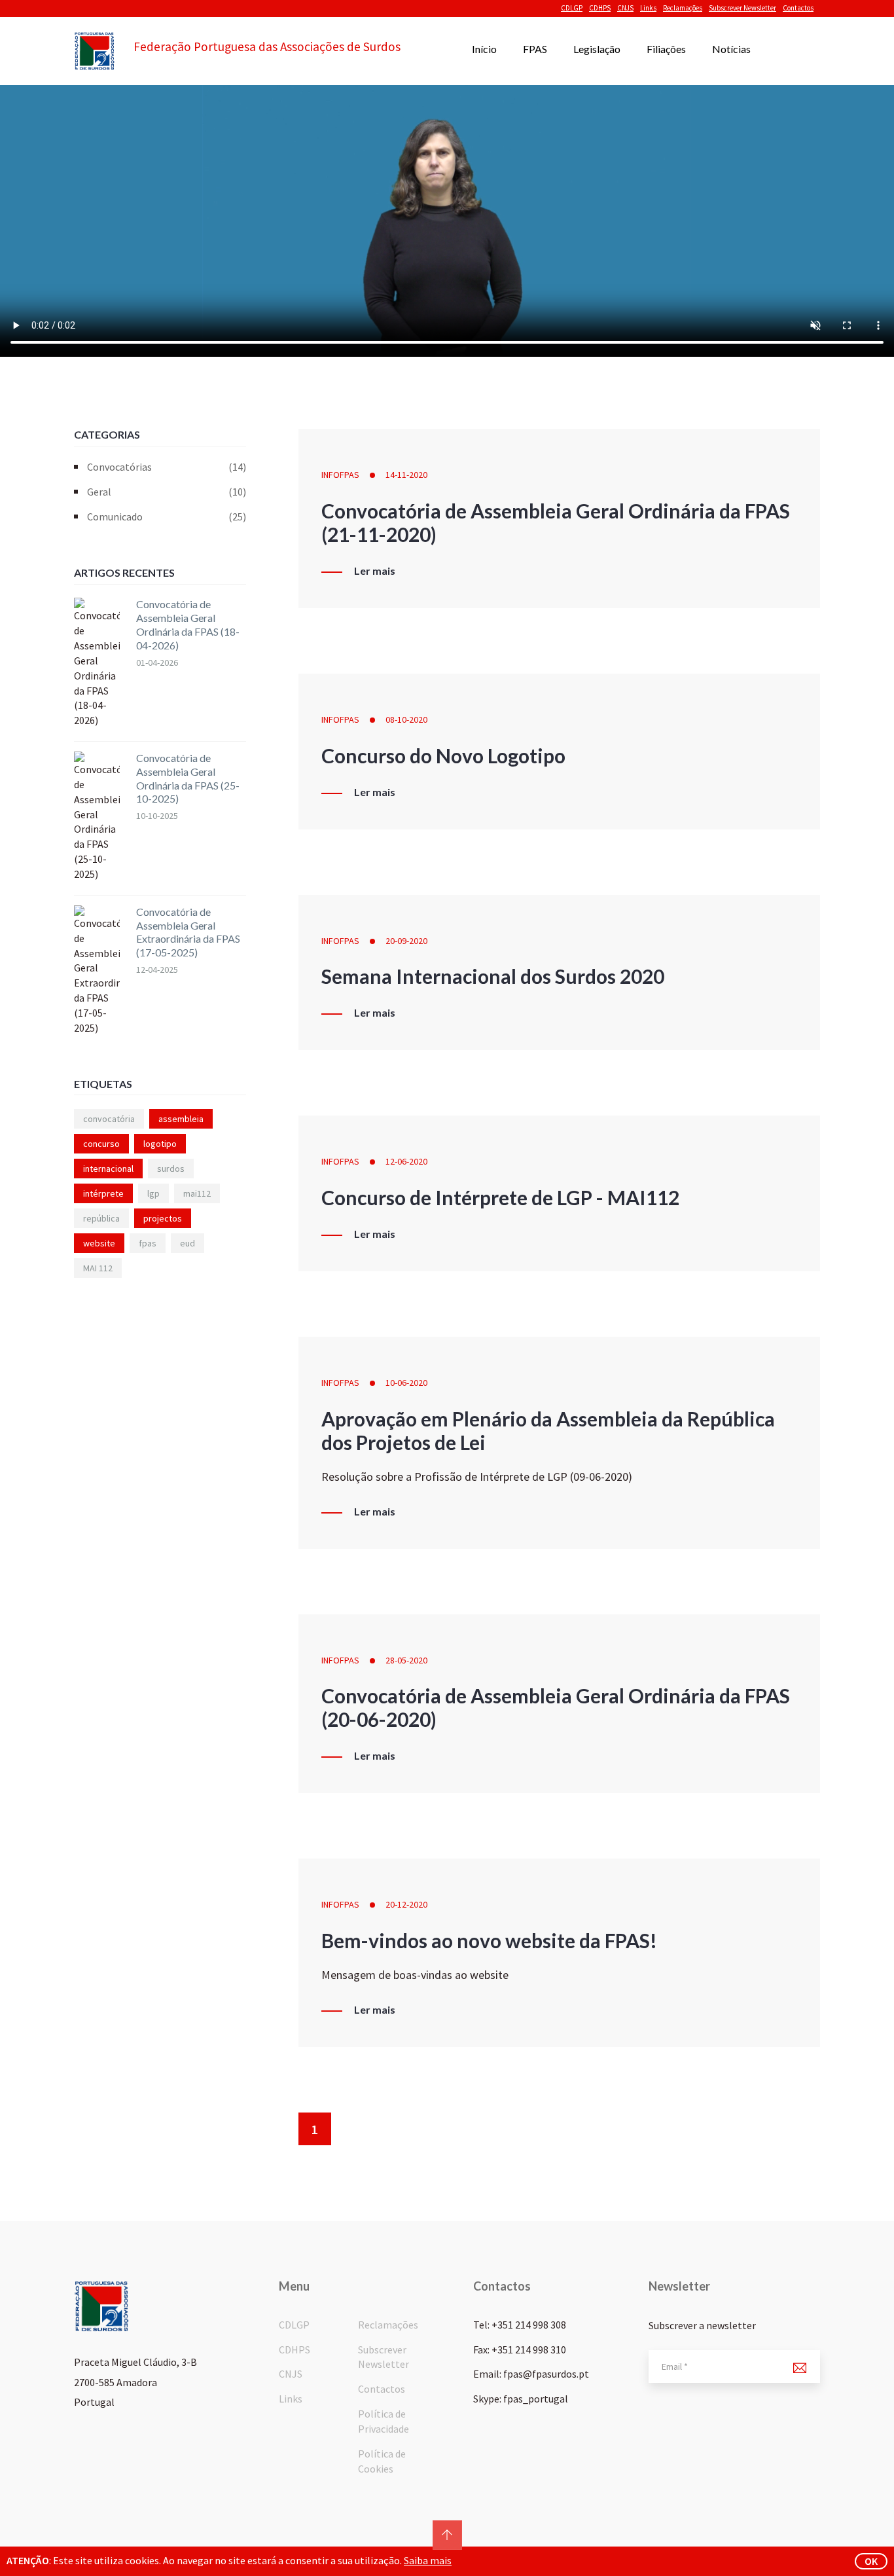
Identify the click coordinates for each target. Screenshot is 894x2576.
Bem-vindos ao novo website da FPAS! (489, 1940)
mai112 (197, 1193)
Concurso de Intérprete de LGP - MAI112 (500, 1197)
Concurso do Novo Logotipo (443, 755)
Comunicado (167, 517)
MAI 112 (98, 1268)
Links (648, 8)
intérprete (103, 1193)
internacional (108, 1169)
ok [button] (871, 2561)
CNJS (625, 8)
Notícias (731, 49)
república (101, 1218)
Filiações (666, 49)
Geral (167, 492)
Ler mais (375, 571)
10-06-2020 (406, 1383)
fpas (148, 1243)
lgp (153, 1193)
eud (188, 1243)
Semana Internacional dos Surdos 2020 (493, 976)
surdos (171, 1169)
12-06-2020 (406, 1161)
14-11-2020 (406, 475)
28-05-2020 (406, 1660)
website (99, 1243)
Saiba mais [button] (428, 2560)
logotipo (160, 1144)
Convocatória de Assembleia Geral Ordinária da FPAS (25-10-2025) (188, 778)
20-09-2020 (406, 941)
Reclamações (683, 8)
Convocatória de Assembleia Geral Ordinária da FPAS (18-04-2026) (188, 624)
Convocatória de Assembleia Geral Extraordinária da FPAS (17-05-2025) (188, 932)
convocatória (109, 1119)
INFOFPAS (340, 475)
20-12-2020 (406, 1904)
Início (484, 49)
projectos (163, 1218)
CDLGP (572, 8)
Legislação (597, 49)
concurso (101, 1144)
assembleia (181, 1119)
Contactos (798, 8)
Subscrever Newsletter (742, 8)
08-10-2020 (406, 719)
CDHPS (600, 8)
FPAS (535, 49)
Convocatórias (167, 467)
